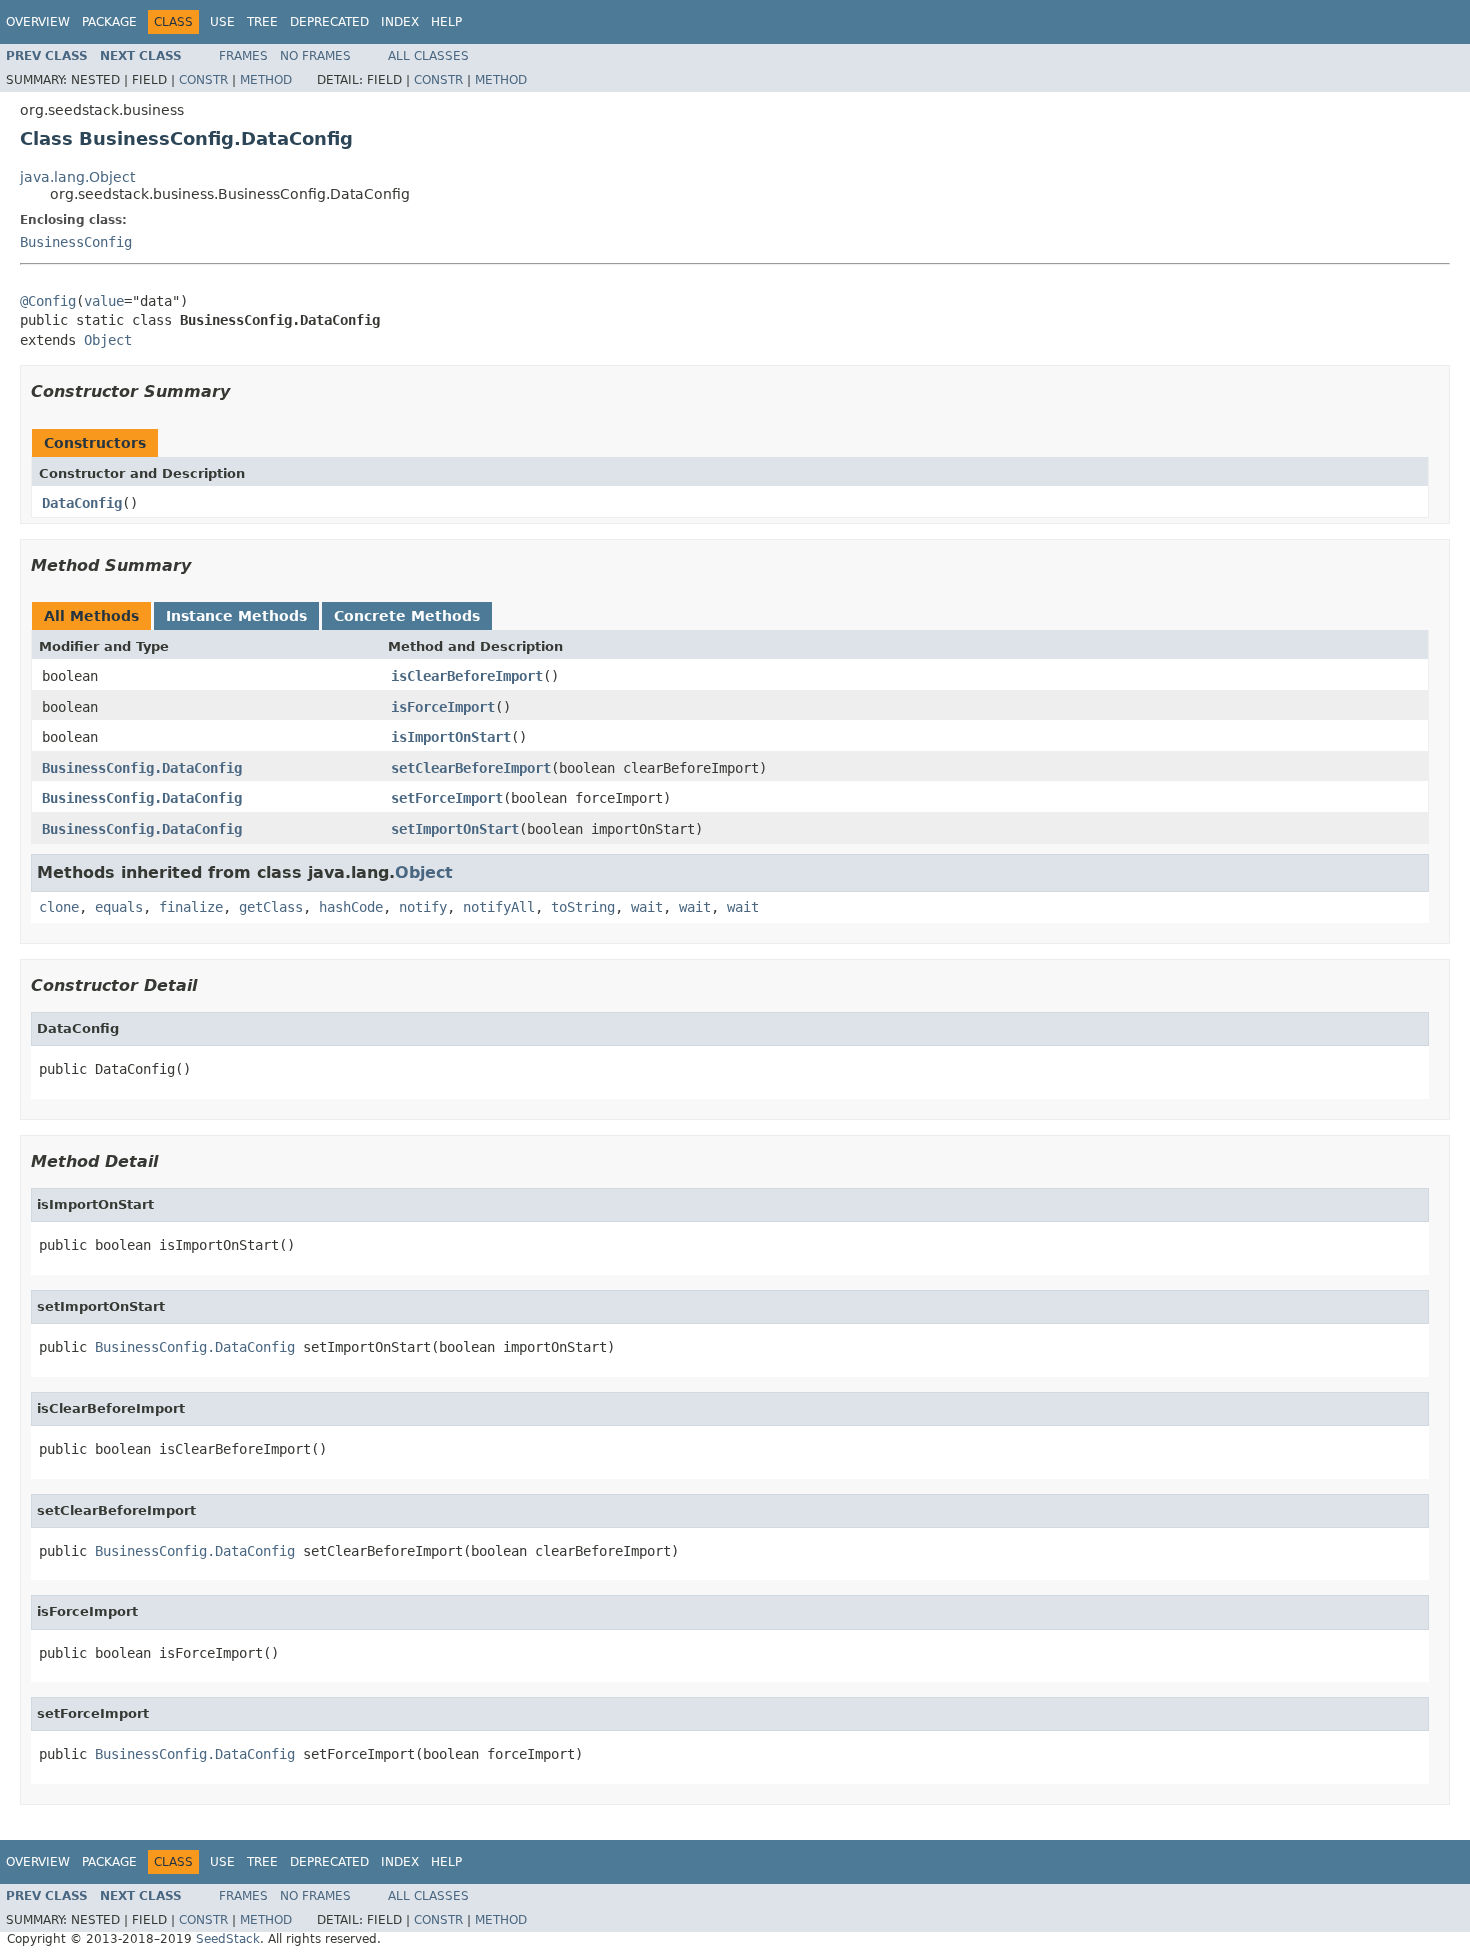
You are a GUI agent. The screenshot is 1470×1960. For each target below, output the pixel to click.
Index (400, 22)
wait (647, 907)
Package (109, 22)
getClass (271, 907)
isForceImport (443, 707)
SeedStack (228, 1939)
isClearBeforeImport (467, 676)
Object (108, 340)
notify (423, 907)
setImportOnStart (455, 829)
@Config (48, 301)
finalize (191, 907)
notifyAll (499, 907)
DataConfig (82, 503)
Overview (38, 22)
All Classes (428, 56)
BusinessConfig (76, 242)
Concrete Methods (407, 616)
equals (119, 907)
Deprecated (329, 22)
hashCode (351, 907)
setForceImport (447, 798)
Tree (262, 22)
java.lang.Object (77, 177)
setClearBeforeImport (471, 768)
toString (583, 907)
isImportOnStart (451, 737)
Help (446, 22)
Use (222, 22)
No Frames (315, 56)
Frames (243, 56)
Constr (203, 80)
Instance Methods (236, 616)
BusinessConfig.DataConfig (142, 768)
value (104, 301)
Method (266, 80)
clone (59, 907)
